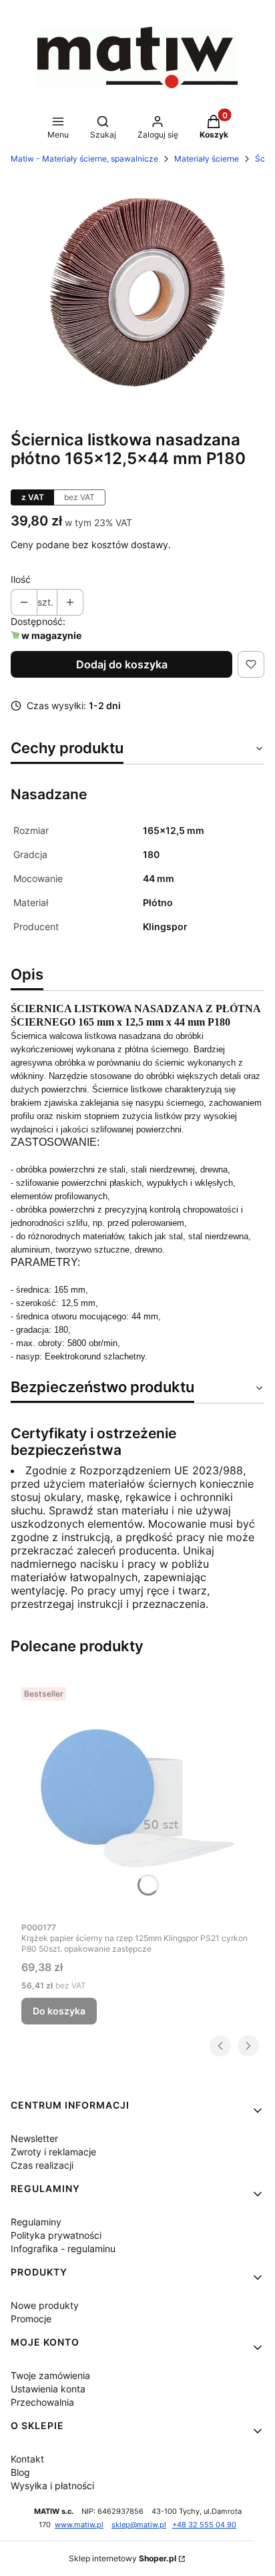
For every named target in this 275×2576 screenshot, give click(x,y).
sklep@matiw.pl (139, 2525)
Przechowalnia (42, 2402)
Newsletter (34, 2138)
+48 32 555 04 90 (204, 2525)
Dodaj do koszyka (122, 664)
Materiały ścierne (207, 159)
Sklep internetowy (122, 2558)
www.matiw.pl (79, 2525)
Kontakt (27, 2459)
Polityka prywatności (56, 2235)
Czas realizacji (42, 2165)
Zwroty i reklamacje (53, 2152)
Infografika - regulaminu (63, 2248)
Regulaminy (36, 2222)
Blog (20, 2472)
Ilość (21, 579)
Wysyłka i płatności (52, 2486)
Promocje (31, 2319)
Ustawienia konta (48, 2389)
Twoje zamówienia (50, 2375)
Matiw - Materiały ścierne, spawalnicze (84, 159)
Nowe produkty (45, 2305)
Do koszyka (59, 2011)
